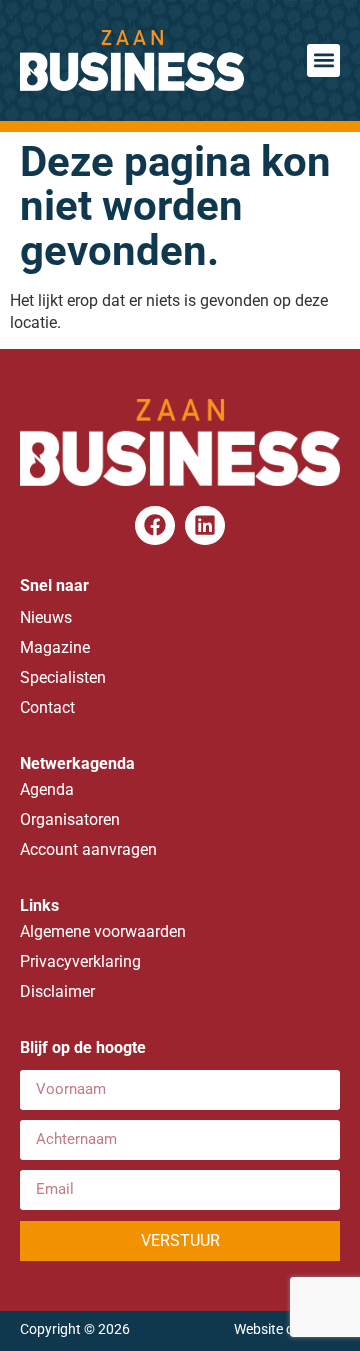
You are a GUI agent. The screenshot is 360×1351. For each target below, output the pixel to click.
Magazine (55, 647)
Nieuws (46, 617)
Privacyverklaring (80, 961)
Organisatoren (70, 819)
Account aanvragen (88, 849)
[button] (323, 60)
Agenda (47, 789)
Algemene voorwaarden (103, 931)
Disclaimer (57, 991)
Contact (47, 707)
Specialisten (63, 677)
